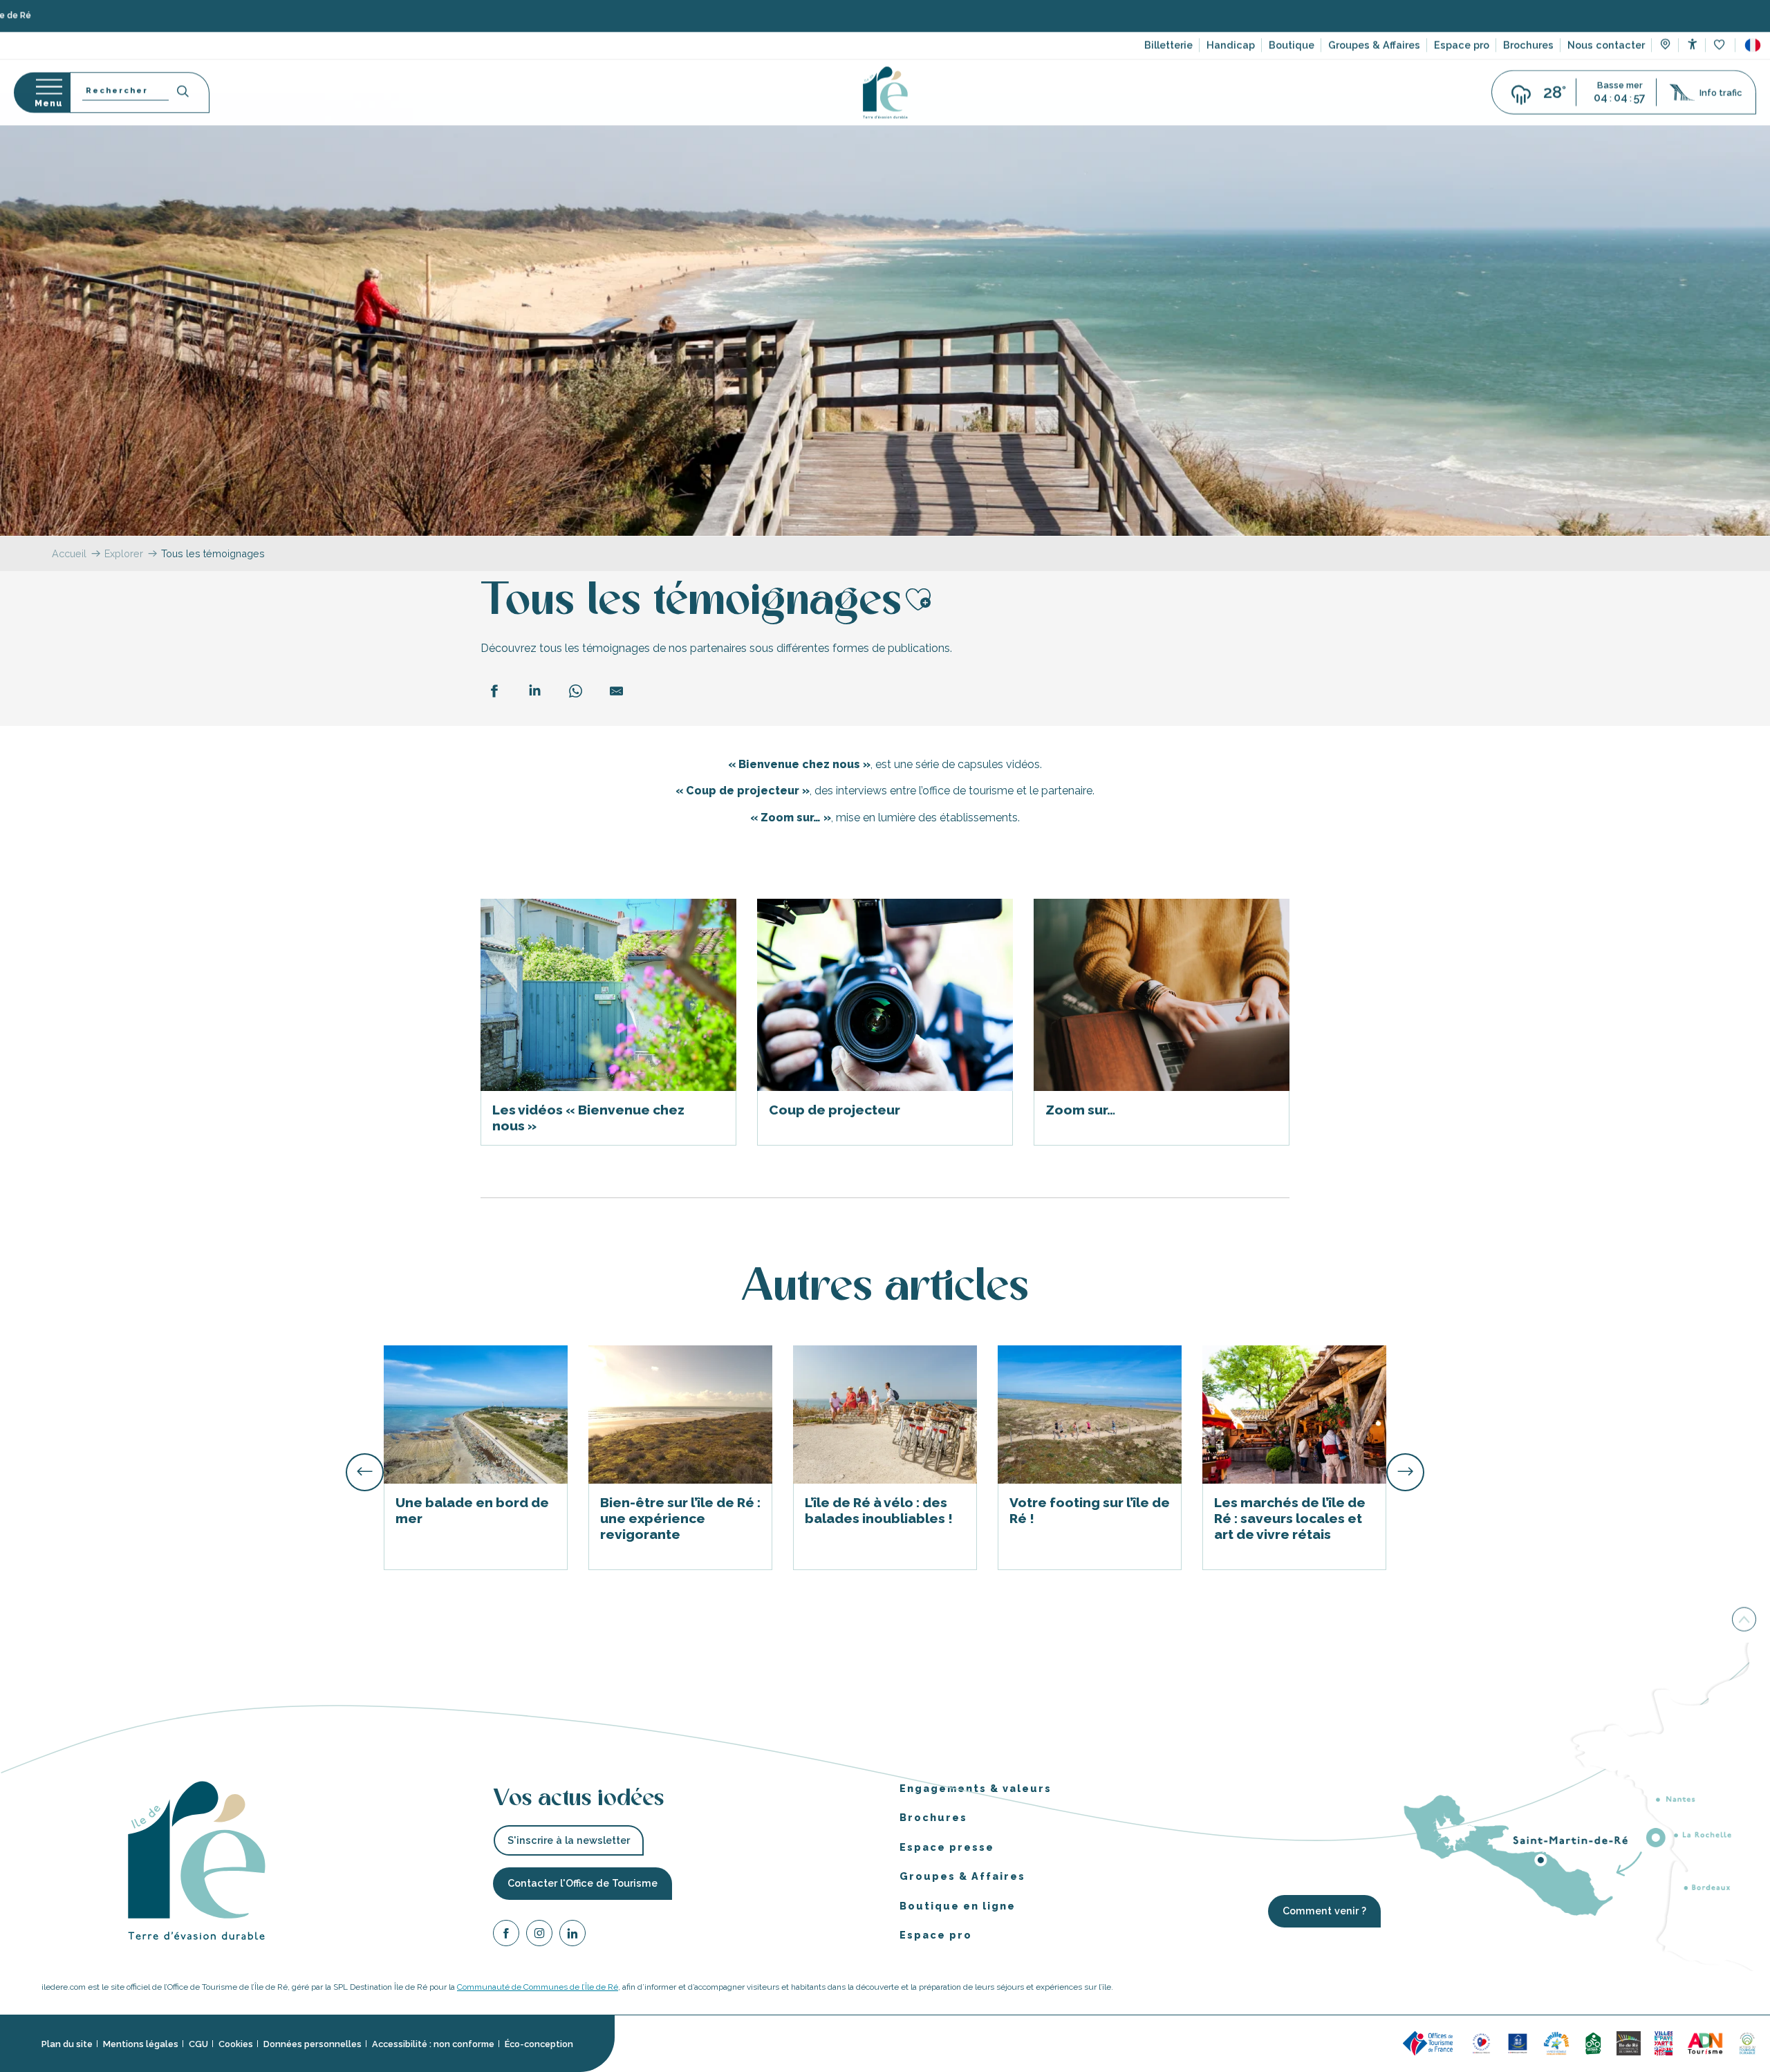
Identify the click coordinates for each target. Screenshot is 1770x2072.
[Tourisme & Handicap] (1518, 2043)
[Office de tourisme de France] (1430, 2043)
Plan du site (67, 2044)
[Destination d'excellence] (1481, 2043)
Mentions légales (141, 2044)
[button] (1753, 48)
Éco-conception (539, 2044)
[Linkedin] (572, 1935)
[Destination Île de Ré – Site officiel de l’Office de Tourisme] (885, 95)
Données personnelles (313, 2044)
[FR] (1753, 48)
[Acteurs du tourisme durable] (1747, 2043)
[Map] (1665, 48)
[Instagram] (539, 1935)
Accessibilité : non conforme (433, 2044)
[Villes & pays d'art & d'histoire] (1664, 2043)
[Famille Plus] (1556, 2043)
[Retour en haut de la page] (1744, 1618)
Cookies (236, 2044)
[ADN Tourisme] (1705, 2043)
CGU (198, 2044)
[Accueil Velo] (1593, 2043)
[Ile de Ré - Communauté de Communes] (1629, 2043)
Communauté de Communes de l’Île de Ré (538, 1987)
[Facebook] (506, 1935)
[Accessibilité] (1692, 47)
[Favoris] (1721, 48)
